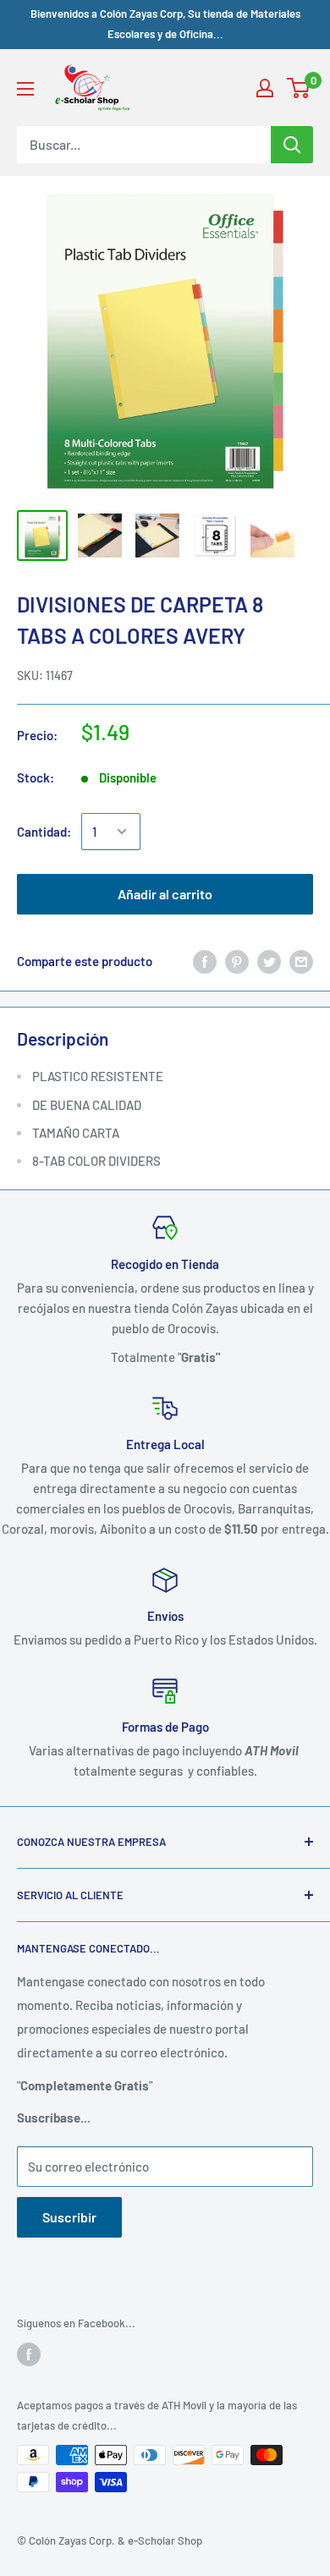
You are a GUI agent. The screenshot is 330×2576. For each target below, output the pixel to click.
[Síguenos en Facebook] (29, 2354)
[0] (299, 88)
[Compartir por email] (301, 961)
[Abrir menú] (25, 89)
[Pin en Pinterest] (237, 961)
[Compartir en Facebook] (205, 961)
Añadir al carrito (165, 894)
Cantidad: (44, 832)
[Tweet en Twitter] (269, 961)
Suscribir (69, 2217)
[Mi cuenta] (265, 88)
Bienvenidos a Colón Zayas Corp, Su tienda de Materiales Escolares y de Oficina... (165, 24)
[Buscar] (292, 145)
